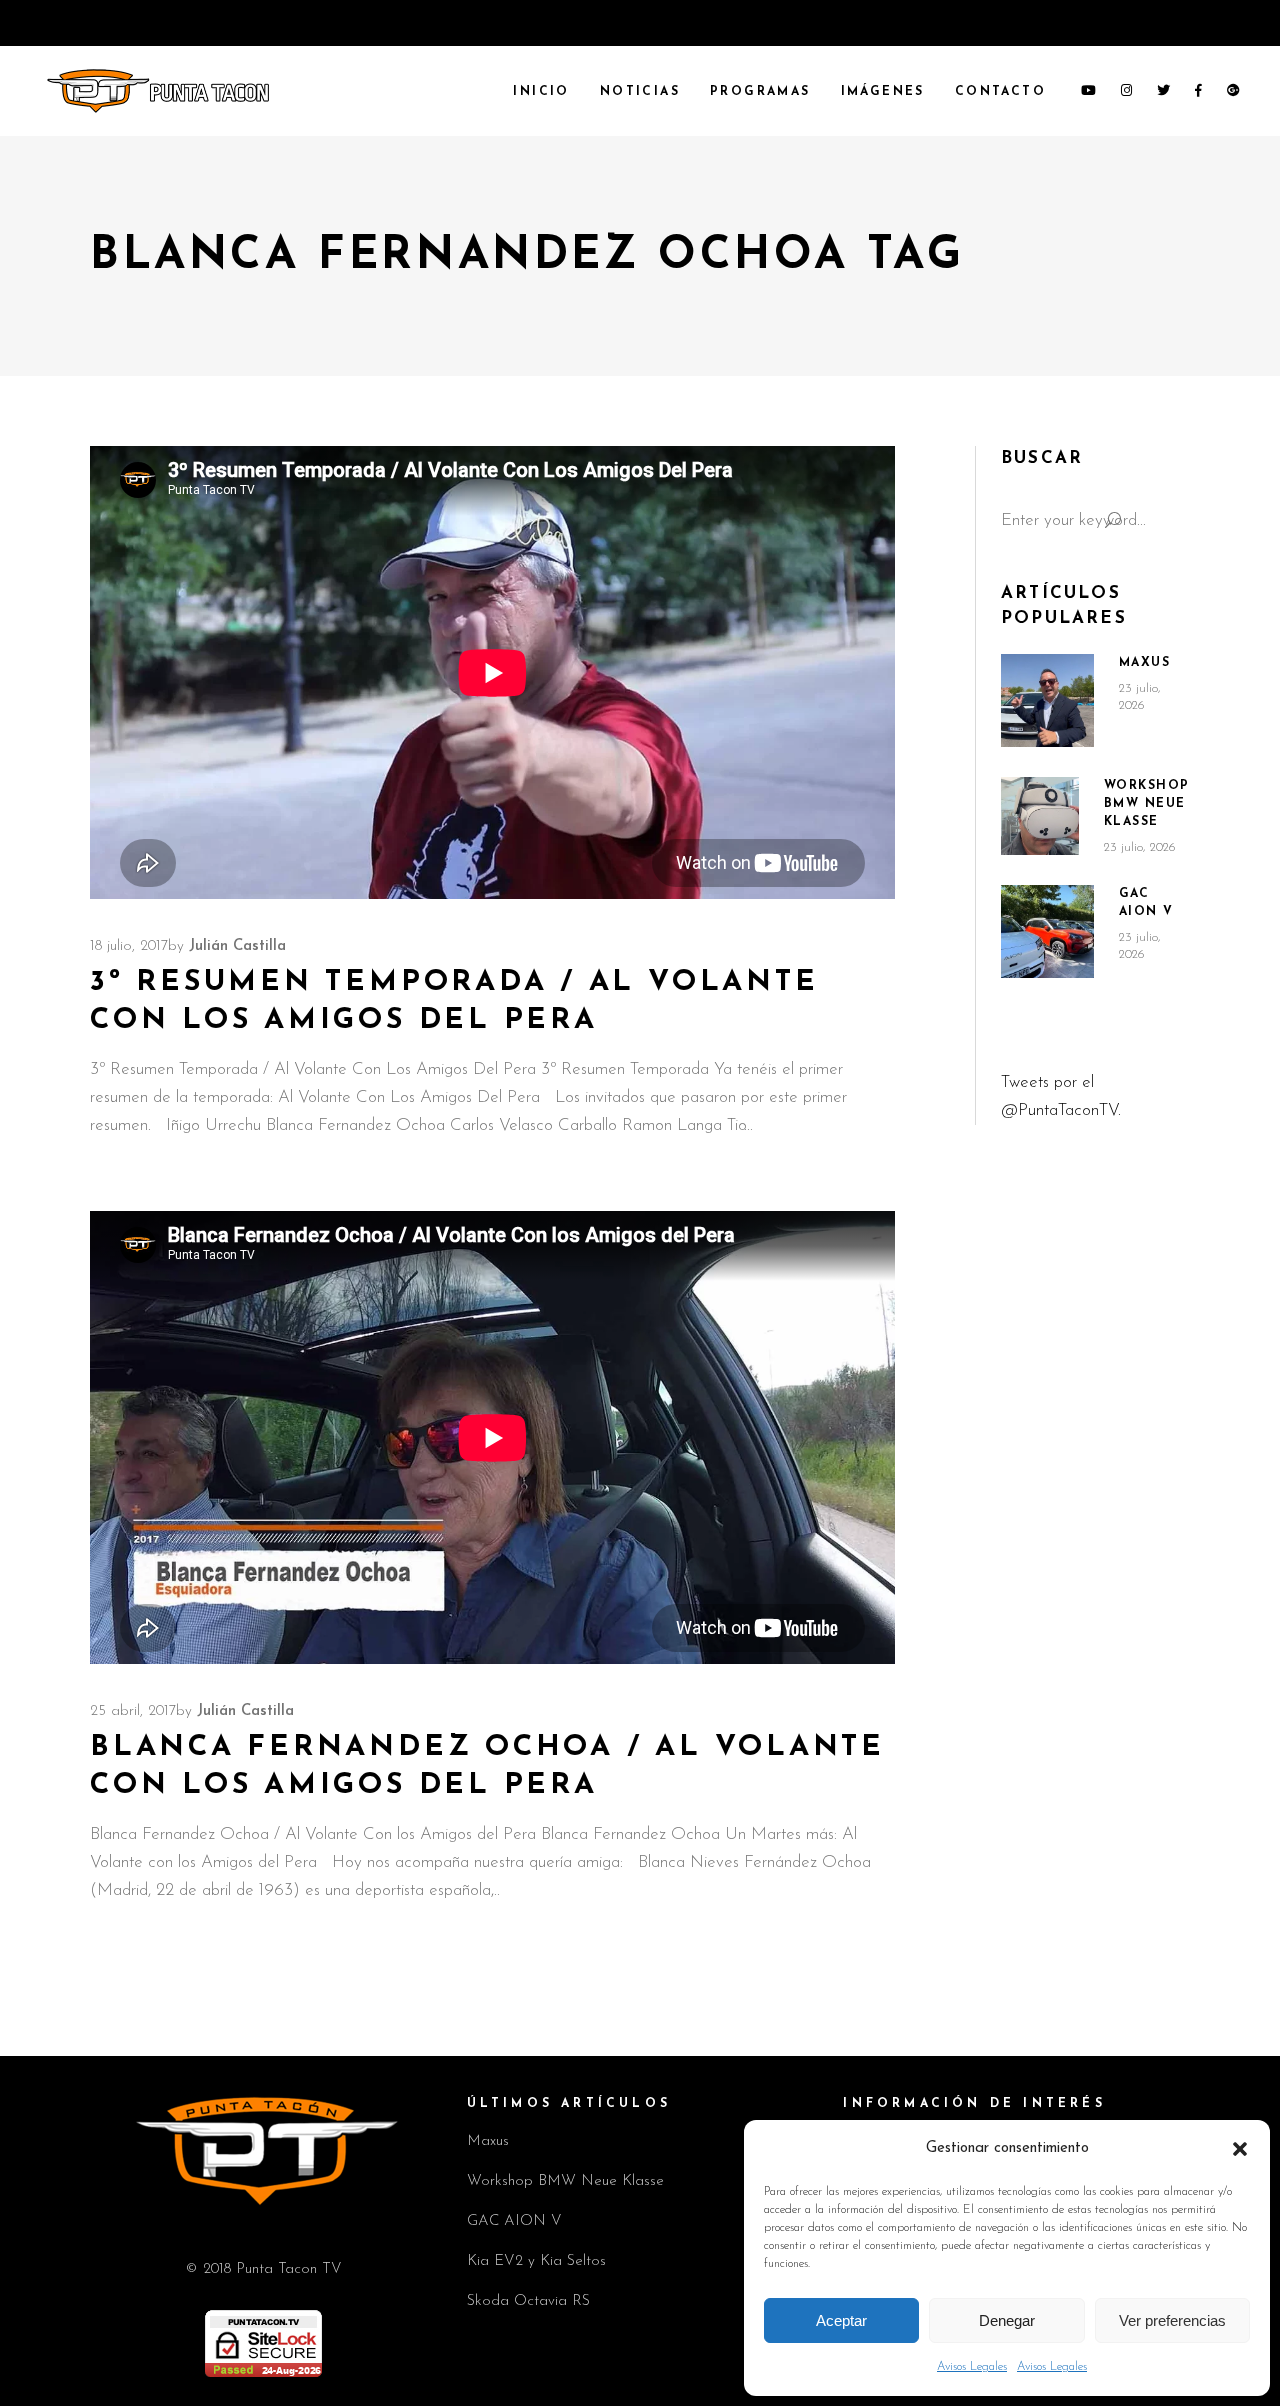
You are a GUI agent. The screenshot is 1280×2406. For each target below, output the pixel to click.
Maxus (1145, 663)
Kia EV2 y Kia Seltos (536, 2261)
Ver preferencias (1172, 2320)
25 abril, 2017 (133, 1711)
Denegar (1007, 2320)
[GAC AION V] (1047, 932)
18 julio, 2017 (129, 946)
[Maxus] (1047, 700)
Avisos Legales (972, 2367)
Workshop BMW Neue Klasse (1147, 804)
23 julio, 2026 (1140, 847)
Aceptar (841, 2320)
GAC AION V (514, 2221)
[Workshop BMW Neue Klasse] (1040, 816)
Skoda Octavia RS (528, 2301)
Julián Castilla (237, 946)
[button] (1240, 2149)
